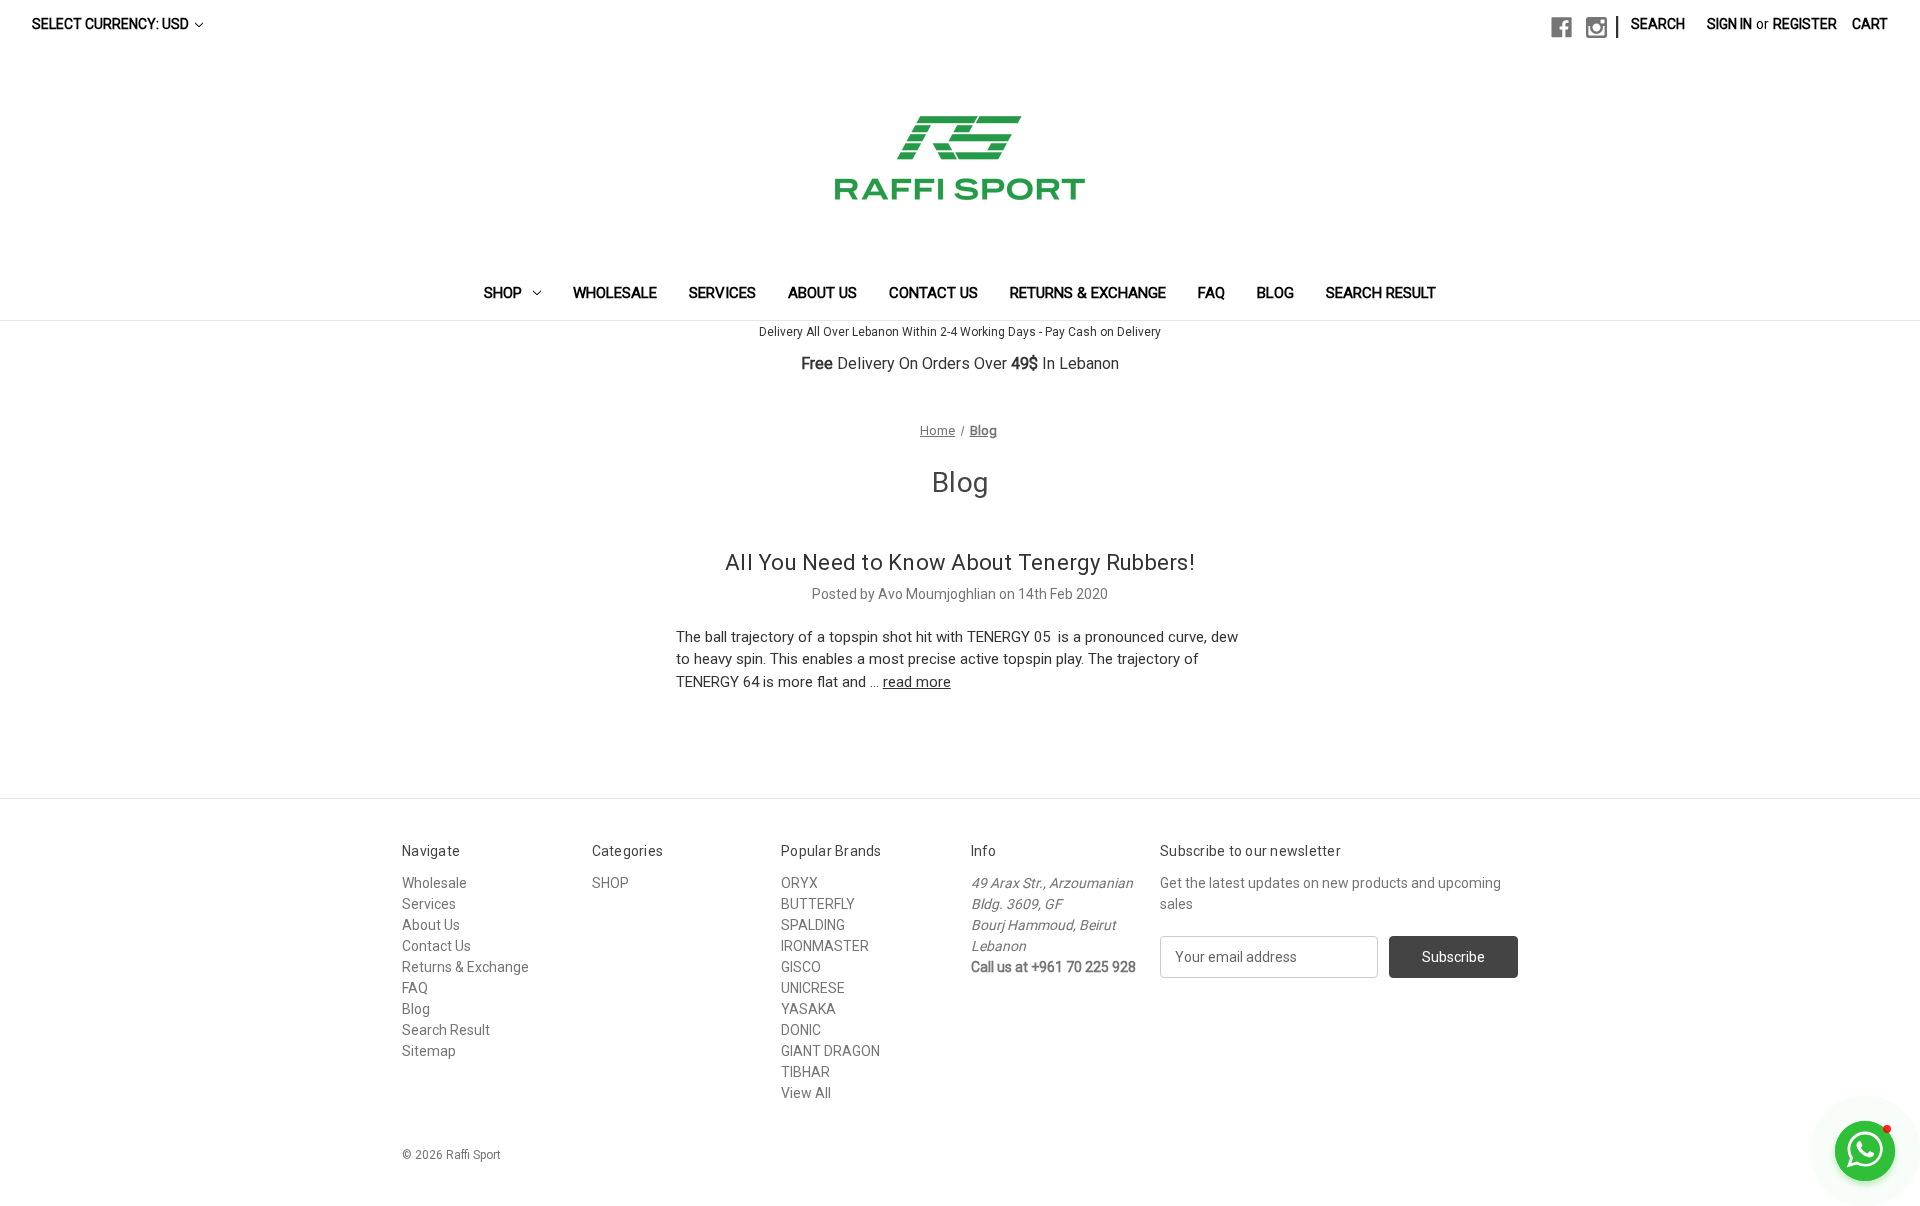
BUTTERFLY (818, 904)
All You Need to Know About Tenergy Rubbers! (960, 562)
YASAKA (808, 1009)
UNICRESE (813, 988)
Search (1658, 24)
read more (917, 682)
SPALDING (813, 925)
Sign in (1729, 24)
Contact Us (933, 293)
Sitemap (429, 1051)
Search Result (1381, 293)
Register (1805, 24)
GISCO (801, 967)
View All (806, 1093)
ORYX (799, 883)
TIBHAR (805, 1072)
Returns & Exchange (1088, 293)
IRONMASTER (825, 946)
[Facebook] (1561, 27)
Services (722, 293)
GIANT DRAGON (830, 1051)
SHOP (503, 293)
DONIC (801, 1030)
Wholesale (615, 293)
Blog (1275, 293)
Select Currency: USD (112, 24)
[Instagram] (1596, 27)
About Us (822, 293)
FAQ (1211, 293)
